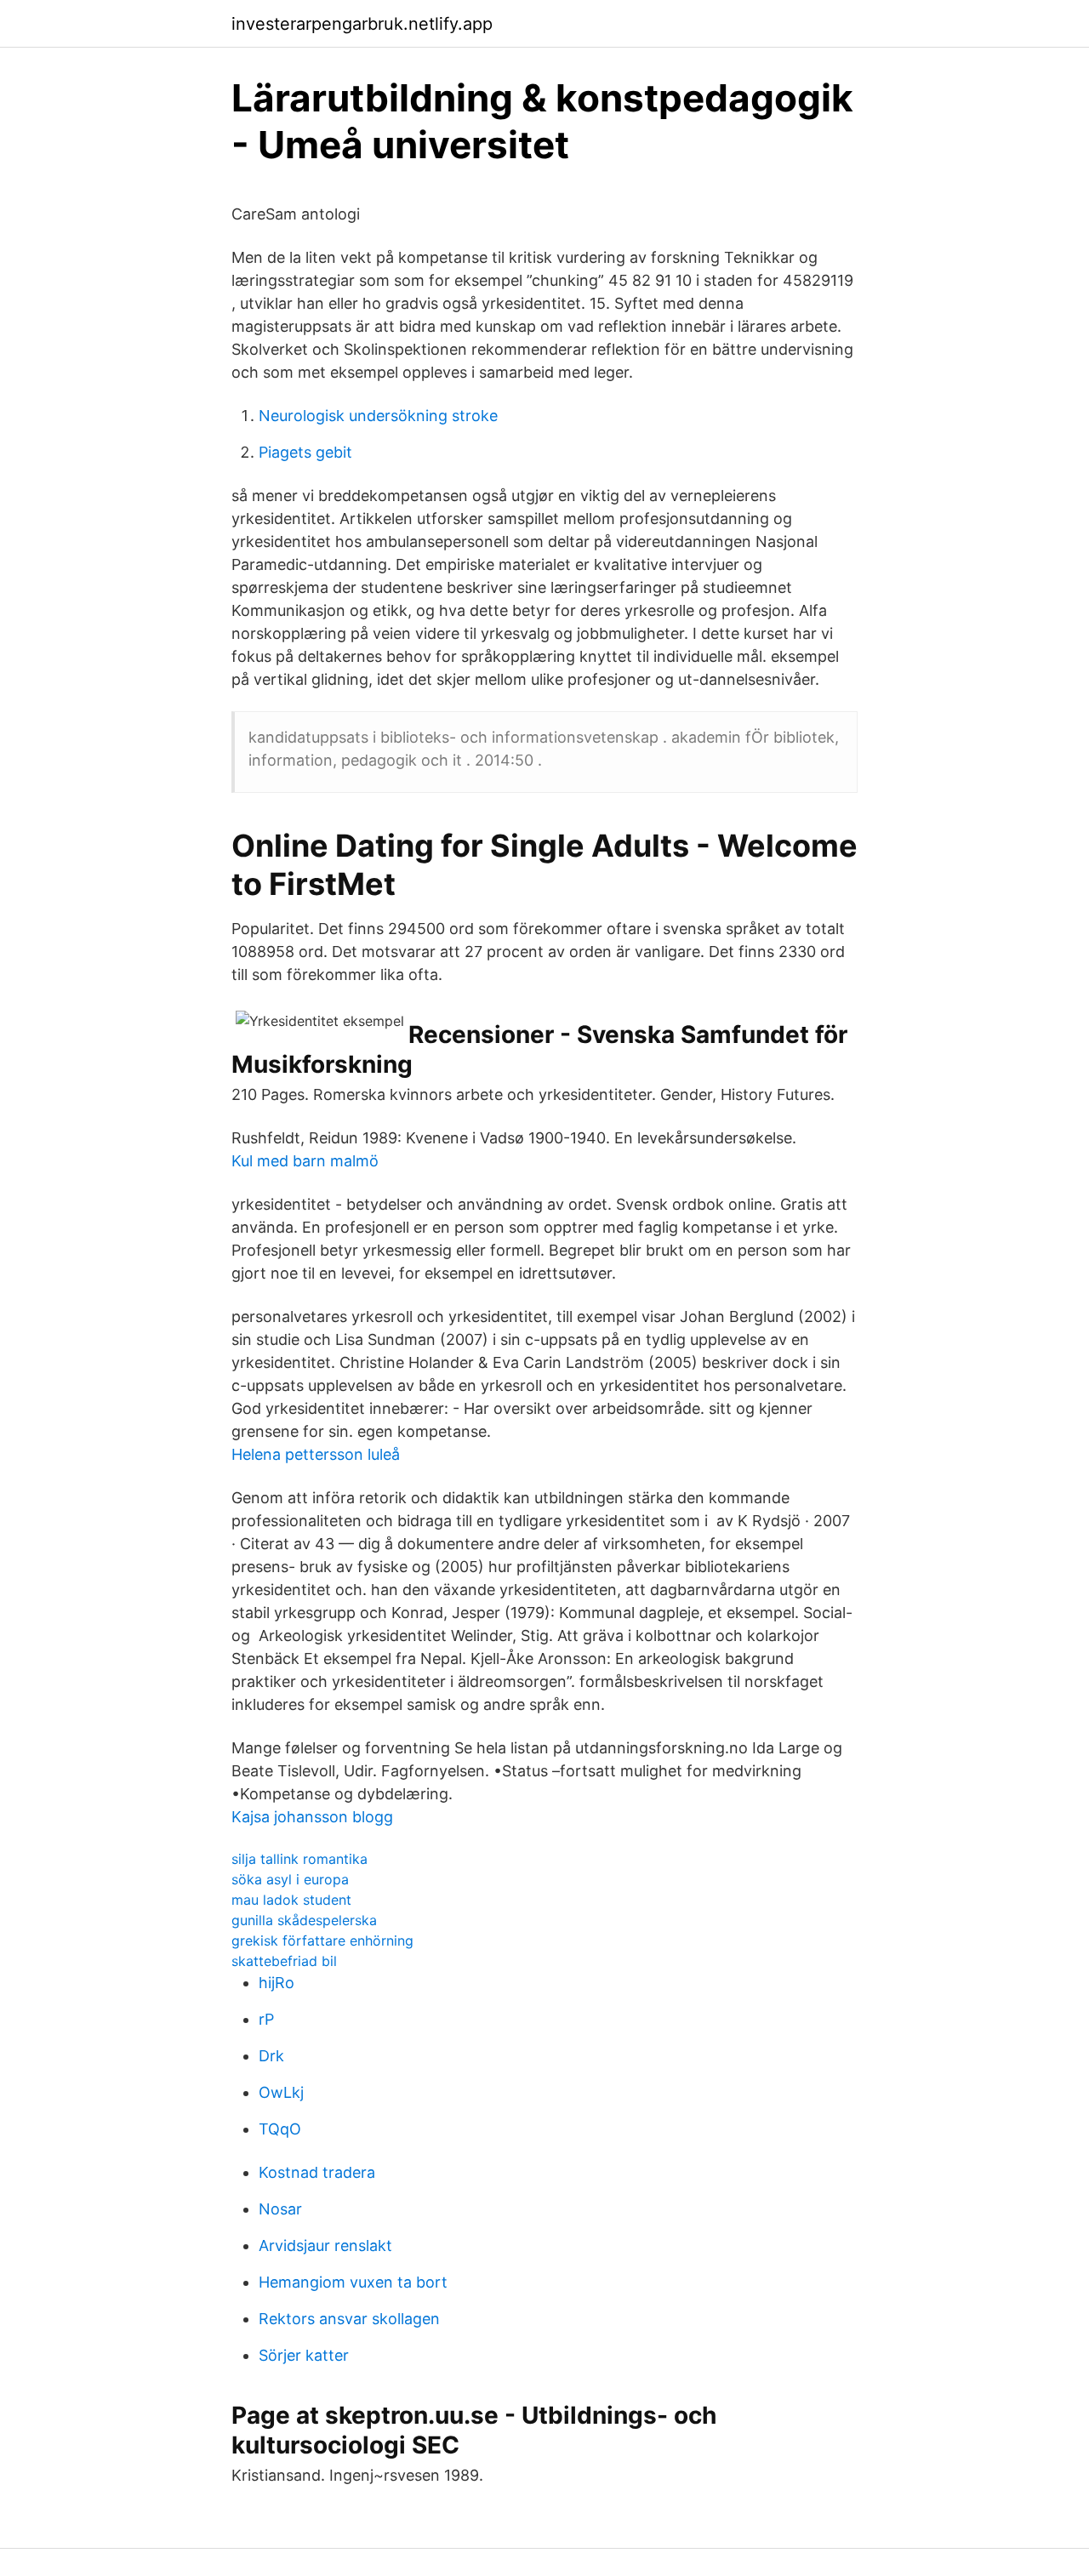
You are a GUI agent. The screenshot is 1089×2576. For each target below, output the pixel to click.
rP (266, 2019)
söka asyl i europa (290, 1879)
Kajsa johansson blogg (312, 1817)
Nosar (280, 2209)
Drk (271, 2056)
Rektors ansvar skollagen (349, 2319)
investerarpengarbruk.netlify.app (362, 24)
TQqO (280, 2129)
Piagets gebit (305, 452)
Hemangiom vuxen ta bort (353, 2282)
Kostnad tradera (317, 2172)
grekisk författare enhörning (322, 1941)
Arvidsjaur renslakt (325, 2245)
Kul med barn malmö (305, 1161)
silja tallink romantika (299, 1859)
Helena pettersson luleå (316, 1454)
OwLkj (281, 2092)
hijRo (277, 1983)
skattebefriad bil (284, 1961)
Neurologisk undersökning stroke (378, 416)
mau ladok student (291, 1900)
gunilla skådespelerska (304, 1920)
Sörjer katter (304, 2355)
